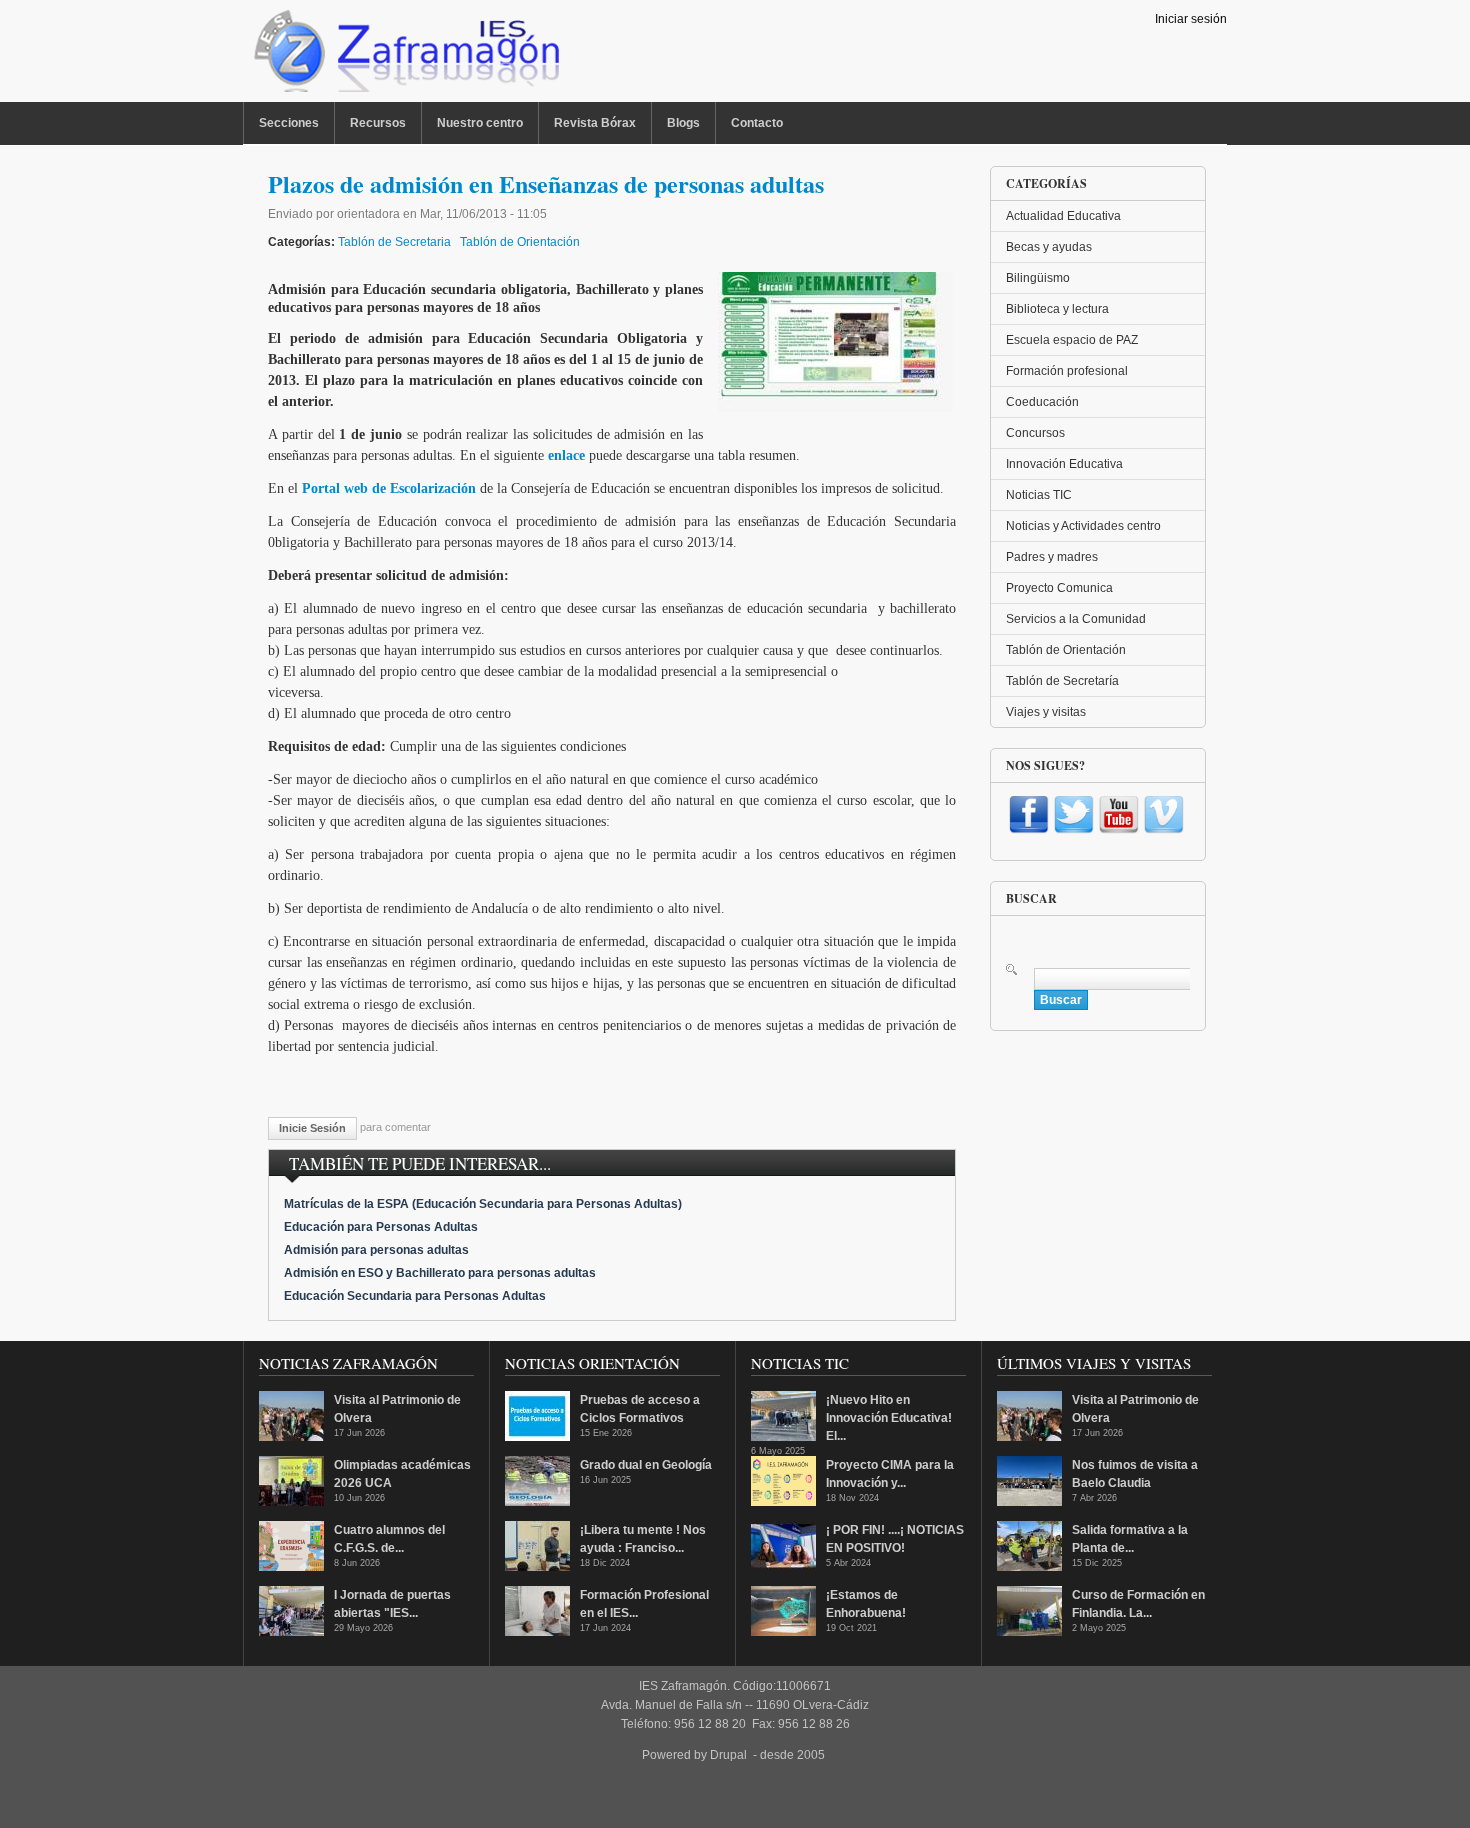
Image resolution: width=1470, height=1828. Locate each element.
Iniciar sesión (1191, 19)
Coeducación (1042, 402)
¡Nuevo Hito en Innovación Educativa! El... (889, 1418)
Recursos (378, 123)
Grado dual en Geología (646, 1465)
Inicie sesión (312, 1128)
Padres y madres (1052, 557)
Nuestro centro (480, 123)
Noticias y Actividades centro (1083, 526)
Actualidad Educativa (1063, 216)
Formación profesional (1067, 371)
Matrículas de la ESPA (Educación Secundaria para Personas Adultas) (483, 1204)
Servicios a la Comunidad (1076, 619)
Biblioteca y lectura (1057, 309)
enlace (566, 455)
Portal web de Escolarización (389, 488)
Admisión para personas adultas (376, 1250)
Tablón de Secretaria (394, 242)
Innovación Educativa (1064, 464)
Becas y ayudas (1049, 247)
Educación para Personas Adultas (381, 1227)
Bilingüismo (1038, 278)
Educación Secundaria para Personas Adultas (415, 1296)
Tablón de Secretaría (1062, 681)
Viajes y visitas (1046, 712)
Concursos (1035, 433)
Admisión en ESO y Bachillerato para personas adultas (440, 1273)
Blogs (683, 123)
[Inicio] (404, 56)
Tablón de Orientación (520, 242)
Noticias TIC (1039, 495)
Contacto (757, 123)
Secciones (289, 123)
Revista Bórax (595, 123)
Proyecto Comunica (1059, 588)
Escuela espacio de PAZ (1072, 340)
